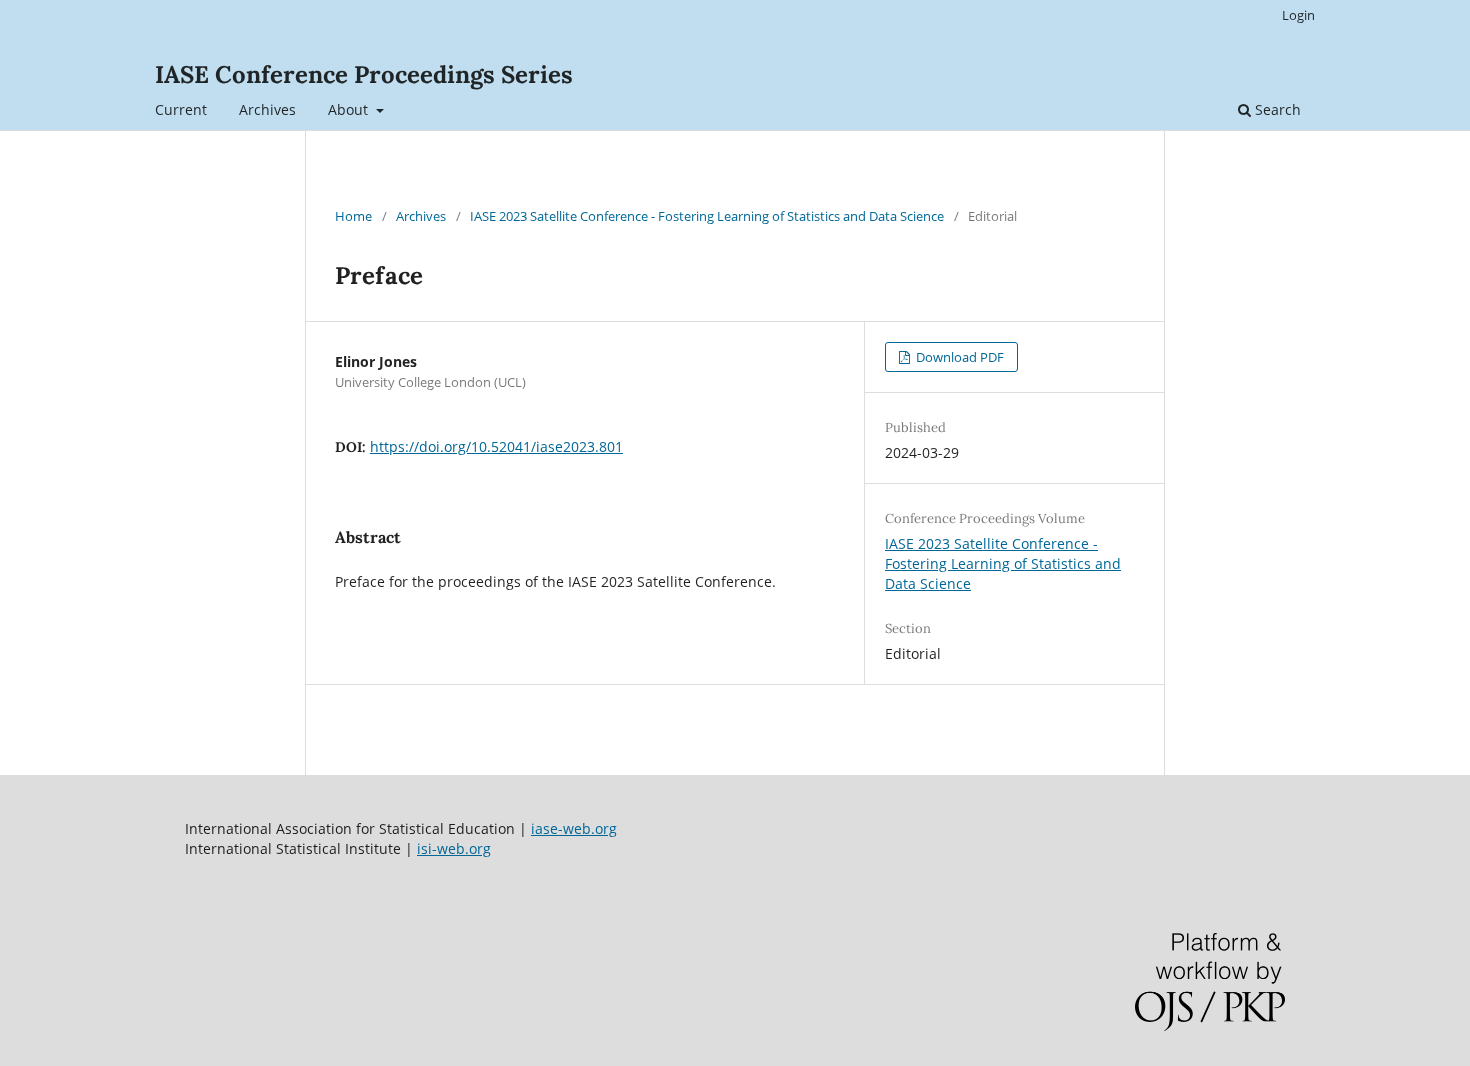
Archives (267, 109)
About (350, 109)
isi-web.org (454, 848)
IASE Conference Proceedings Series (364, 74)
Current (181, 109)
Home (353, 216)
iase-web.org (574, 828)
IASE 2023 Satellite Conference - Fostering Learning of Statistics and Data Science (707, 216)
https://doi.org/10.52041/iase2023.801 (496, 446)
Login (1298, 15)
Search (1276, 109)
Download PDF (958, 357)
